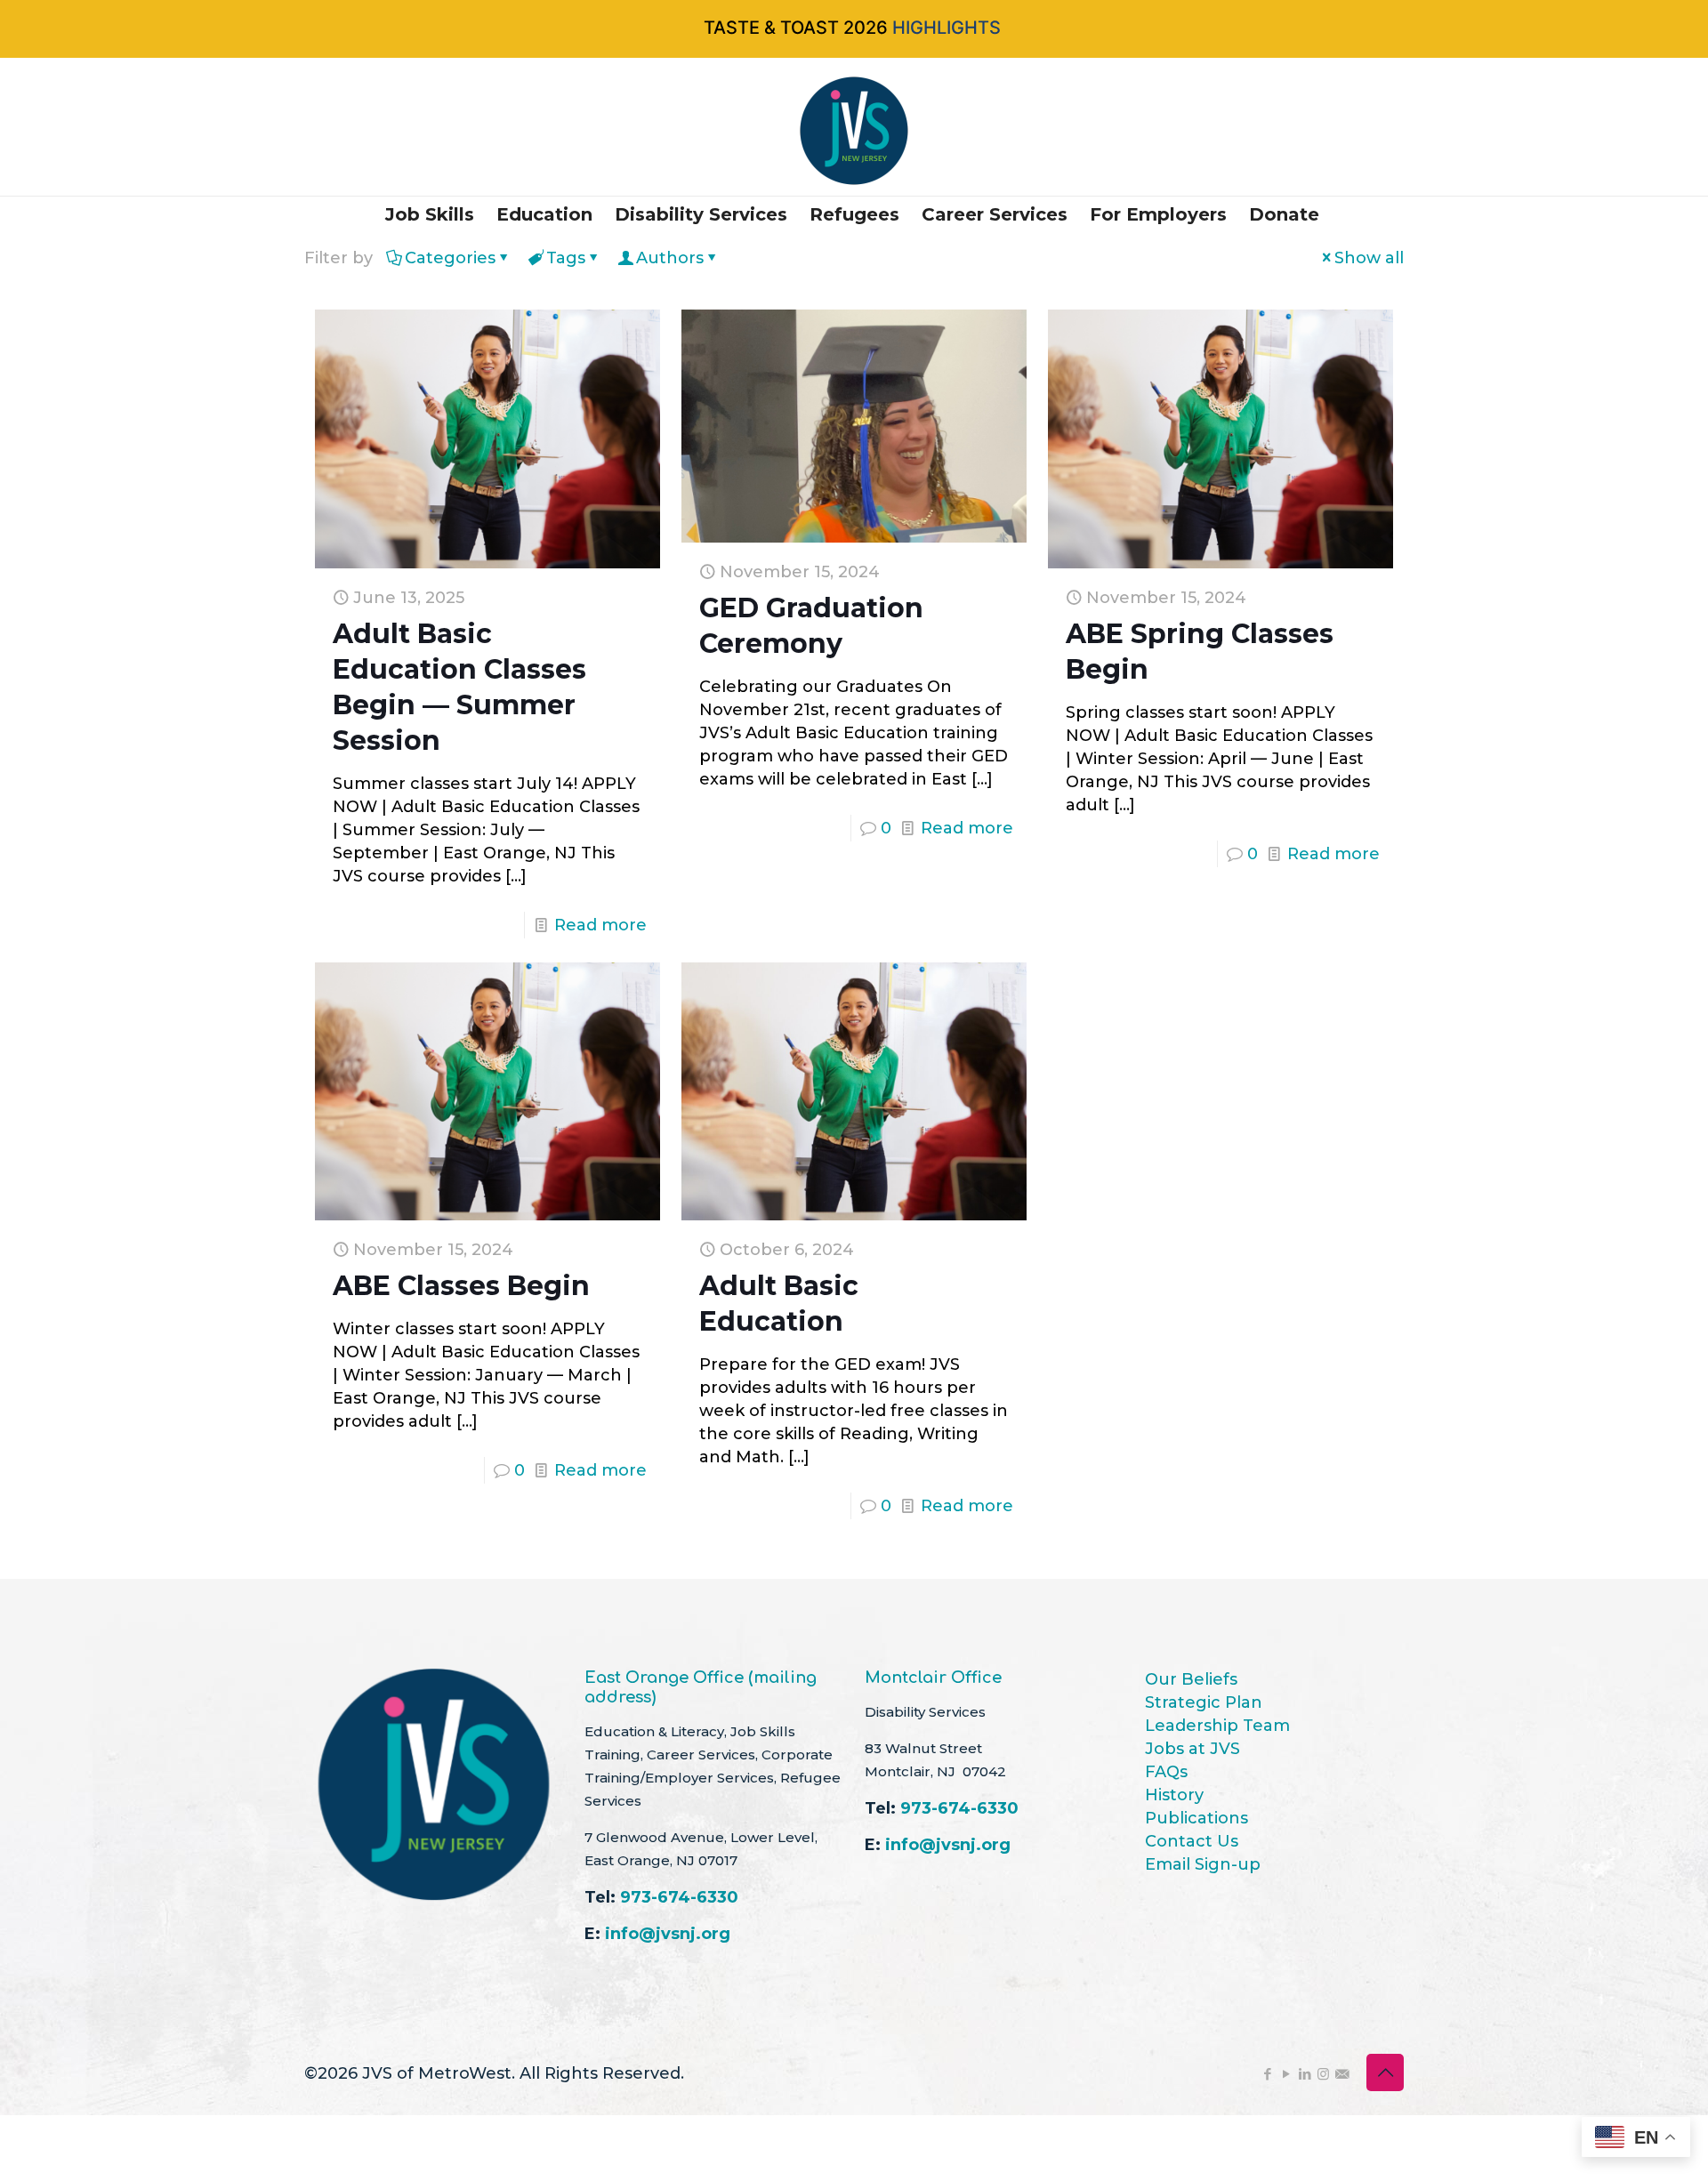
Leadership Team (1217, 1726)
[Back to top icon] (1385, 2072)
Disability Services (701, 214)
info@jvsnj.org (668, 1934)
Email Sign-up (1203, 1864)
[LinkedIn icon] (1305, 2074)
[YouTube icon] (1286, 2074)
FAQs (1166, 1772)
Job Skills (430, 214)
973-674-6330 (679, 1897)
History (1174, 1795)
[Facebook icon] (1267, 2074)
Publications (1196, 1818)
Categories (450, 258)
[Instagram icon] (1323, 2074)
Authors (670, 258)
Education (544, 214)
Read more (600, 925)
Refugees (854, 214)
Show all (1369, 258)
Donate (1284, 214)
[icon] (1342, 2074)
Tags (566, 258)
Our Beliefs (1191, 1679)
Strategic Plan (1204, 1702)
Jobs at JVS (1192, 1749)
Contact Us (1192, 1841)
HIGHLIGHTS (947, 28)
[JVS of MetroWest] (854, 131)
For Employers (1158, 214)
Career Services (995, 214)
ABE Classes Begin (461, 1286)
